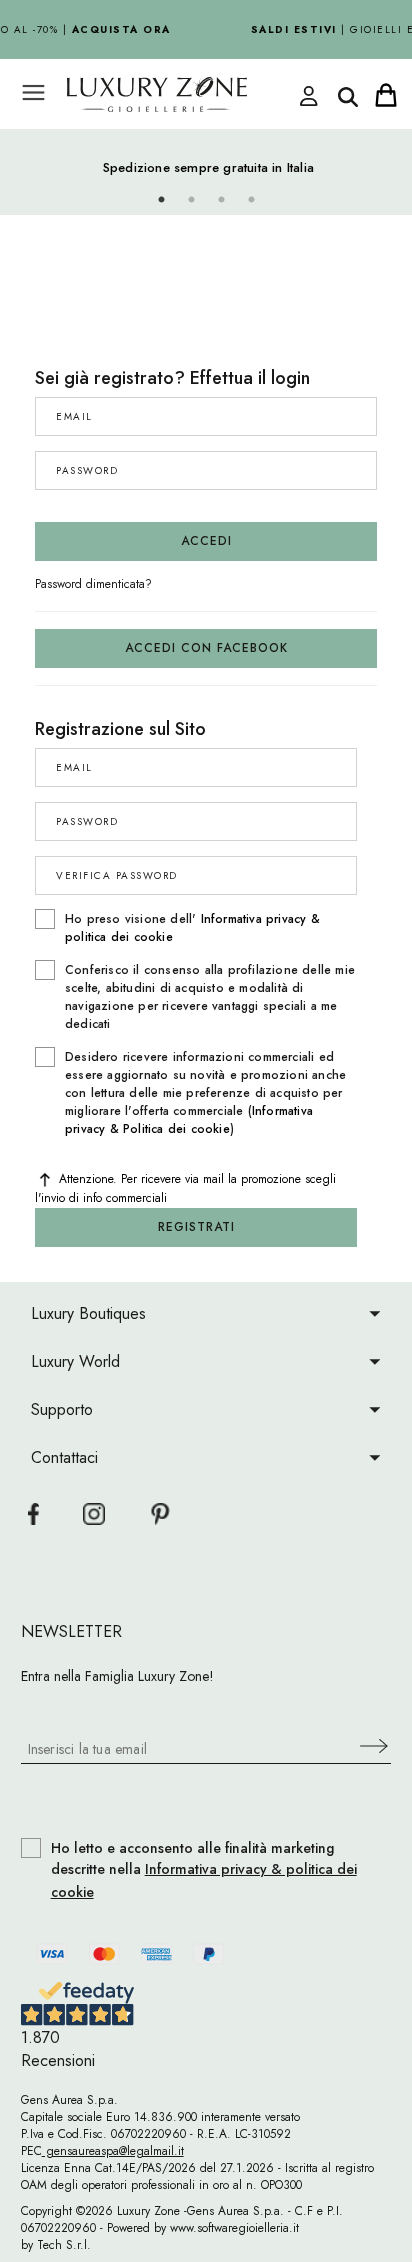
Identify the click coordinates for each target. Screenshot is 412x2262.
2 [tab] (191, 200)
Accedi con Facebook (206, 648)
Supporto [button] (62, 1409)
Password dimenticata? (93, 584)
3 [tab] (221, 200)
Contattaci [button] (64, 1457)
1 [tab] (161, 200)
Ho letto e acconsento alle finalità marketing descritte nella (204, 1870)
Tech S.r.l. (64, 2245)
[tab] (206, 1313)
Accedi (206, 541)
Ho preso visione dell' (192, 928)
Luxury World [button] (75, 1361)
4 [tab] (251, 200)
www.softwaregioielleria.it (234, 2228)
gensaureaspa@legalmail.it (113, 2151)
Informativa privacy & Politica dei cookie (189, 1120)
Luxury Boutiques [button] (88, 1313)
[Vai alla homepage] (186, 94)
